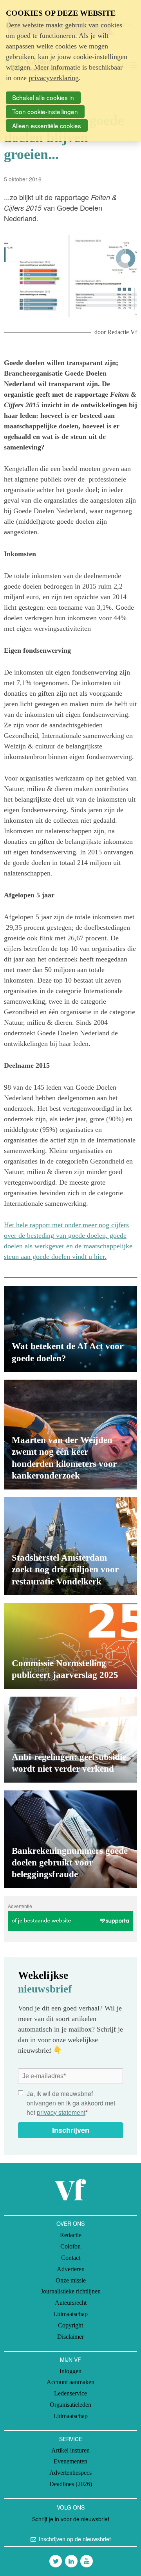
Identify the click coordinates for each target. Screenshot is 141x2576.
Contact (71, 2258)
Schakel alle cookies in (43, 97)
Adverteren (71, 2269)
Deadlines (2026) (71, 2484)
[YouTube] (87, 2561)
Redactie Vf (122, 332)
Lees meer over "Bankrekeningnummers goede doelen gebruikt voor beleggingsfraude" (70, 1839)
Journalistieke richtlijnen (71, 2291)
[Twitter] (56, 2561)
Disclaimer (70, 2337)
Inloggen (70, 2371)
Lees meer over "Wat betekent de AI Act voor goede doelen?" (70, 1329)
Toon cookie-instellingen (45, 111)
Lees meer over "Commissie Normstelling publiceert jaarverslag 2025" (70, 1646)
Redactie (71, 2235)
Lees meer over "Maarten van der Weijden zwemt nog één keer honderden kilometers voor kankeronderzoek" (70, 1435)
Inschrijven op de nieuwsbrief (75, 2539)
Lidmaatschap (70, 2314)
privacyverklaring (54, 78)
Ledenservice (70, 2393)
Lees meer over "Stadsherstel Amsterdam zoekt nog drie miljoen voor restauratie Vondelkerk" (70, 1546)
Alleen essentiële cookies (47, 125)
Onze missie (71, 2280)
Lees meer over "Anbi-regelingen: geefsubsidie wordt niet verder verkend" (70, 1740)
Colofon (70, 2246)
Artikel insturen (70, 2450)
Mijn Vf (70, 2359)
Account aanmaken (70, 2382)
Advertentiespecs (70, 2473)
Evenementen (70, 2461)
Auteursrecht (71, 2303)
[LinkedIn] (71, 2561)
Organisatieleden (70, 2405)
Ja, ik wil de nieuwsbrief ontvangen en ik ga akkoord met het (71, 2103)
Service (71, 2439)
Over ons (70, 2223)
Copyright (70, 2325)
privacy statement (61, 2112)
